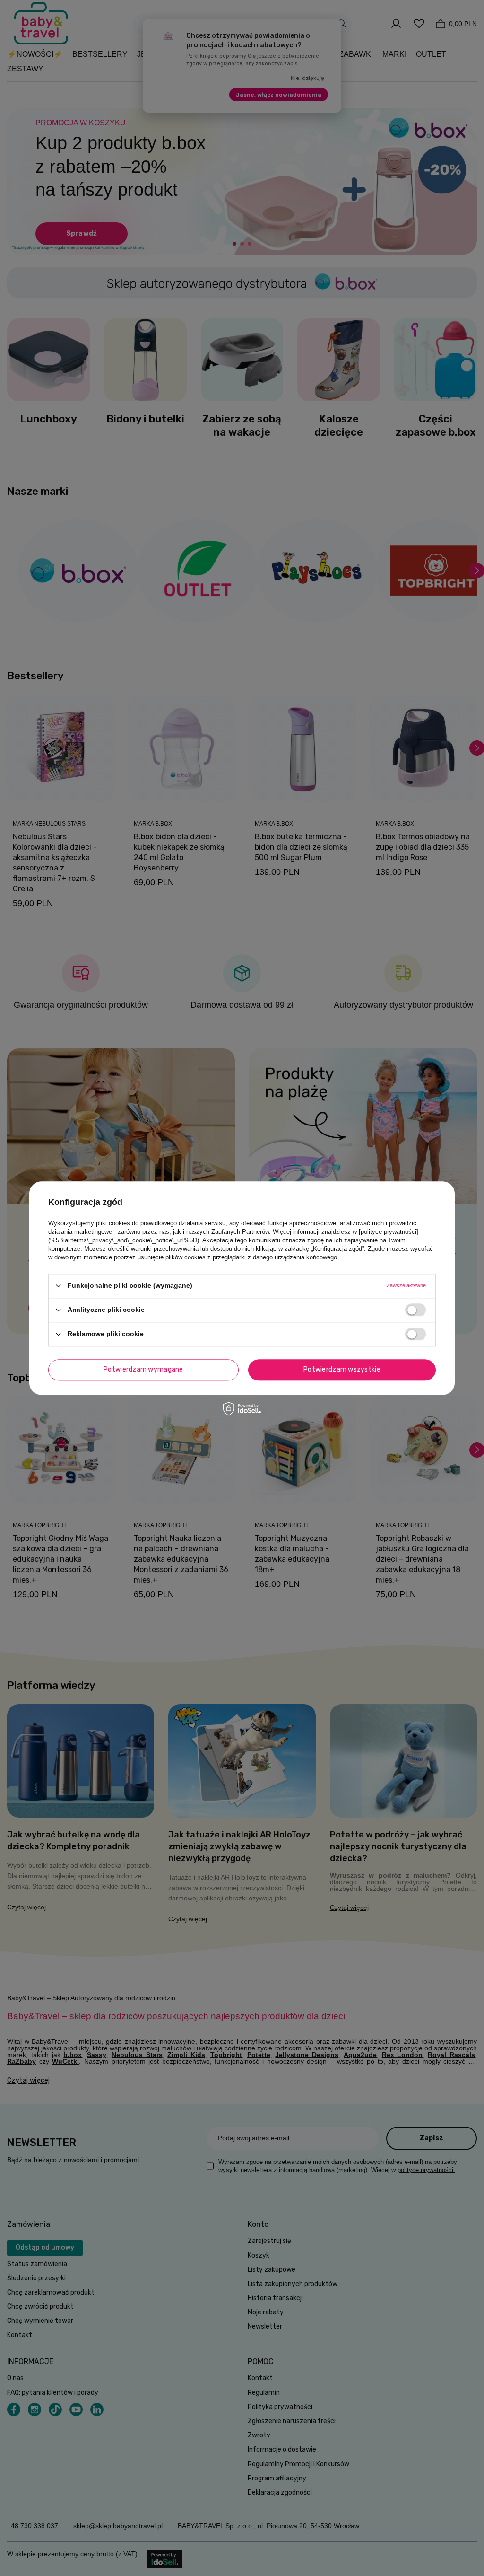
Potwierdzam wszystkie (342, 1369)
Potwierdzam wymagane (143, 1369)
